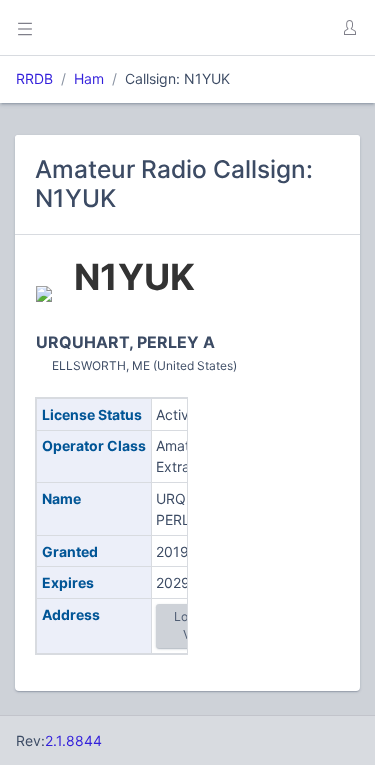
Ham (89, 78)
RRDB (34, 78)
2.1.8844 (73, 740)
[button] (349, 28)
